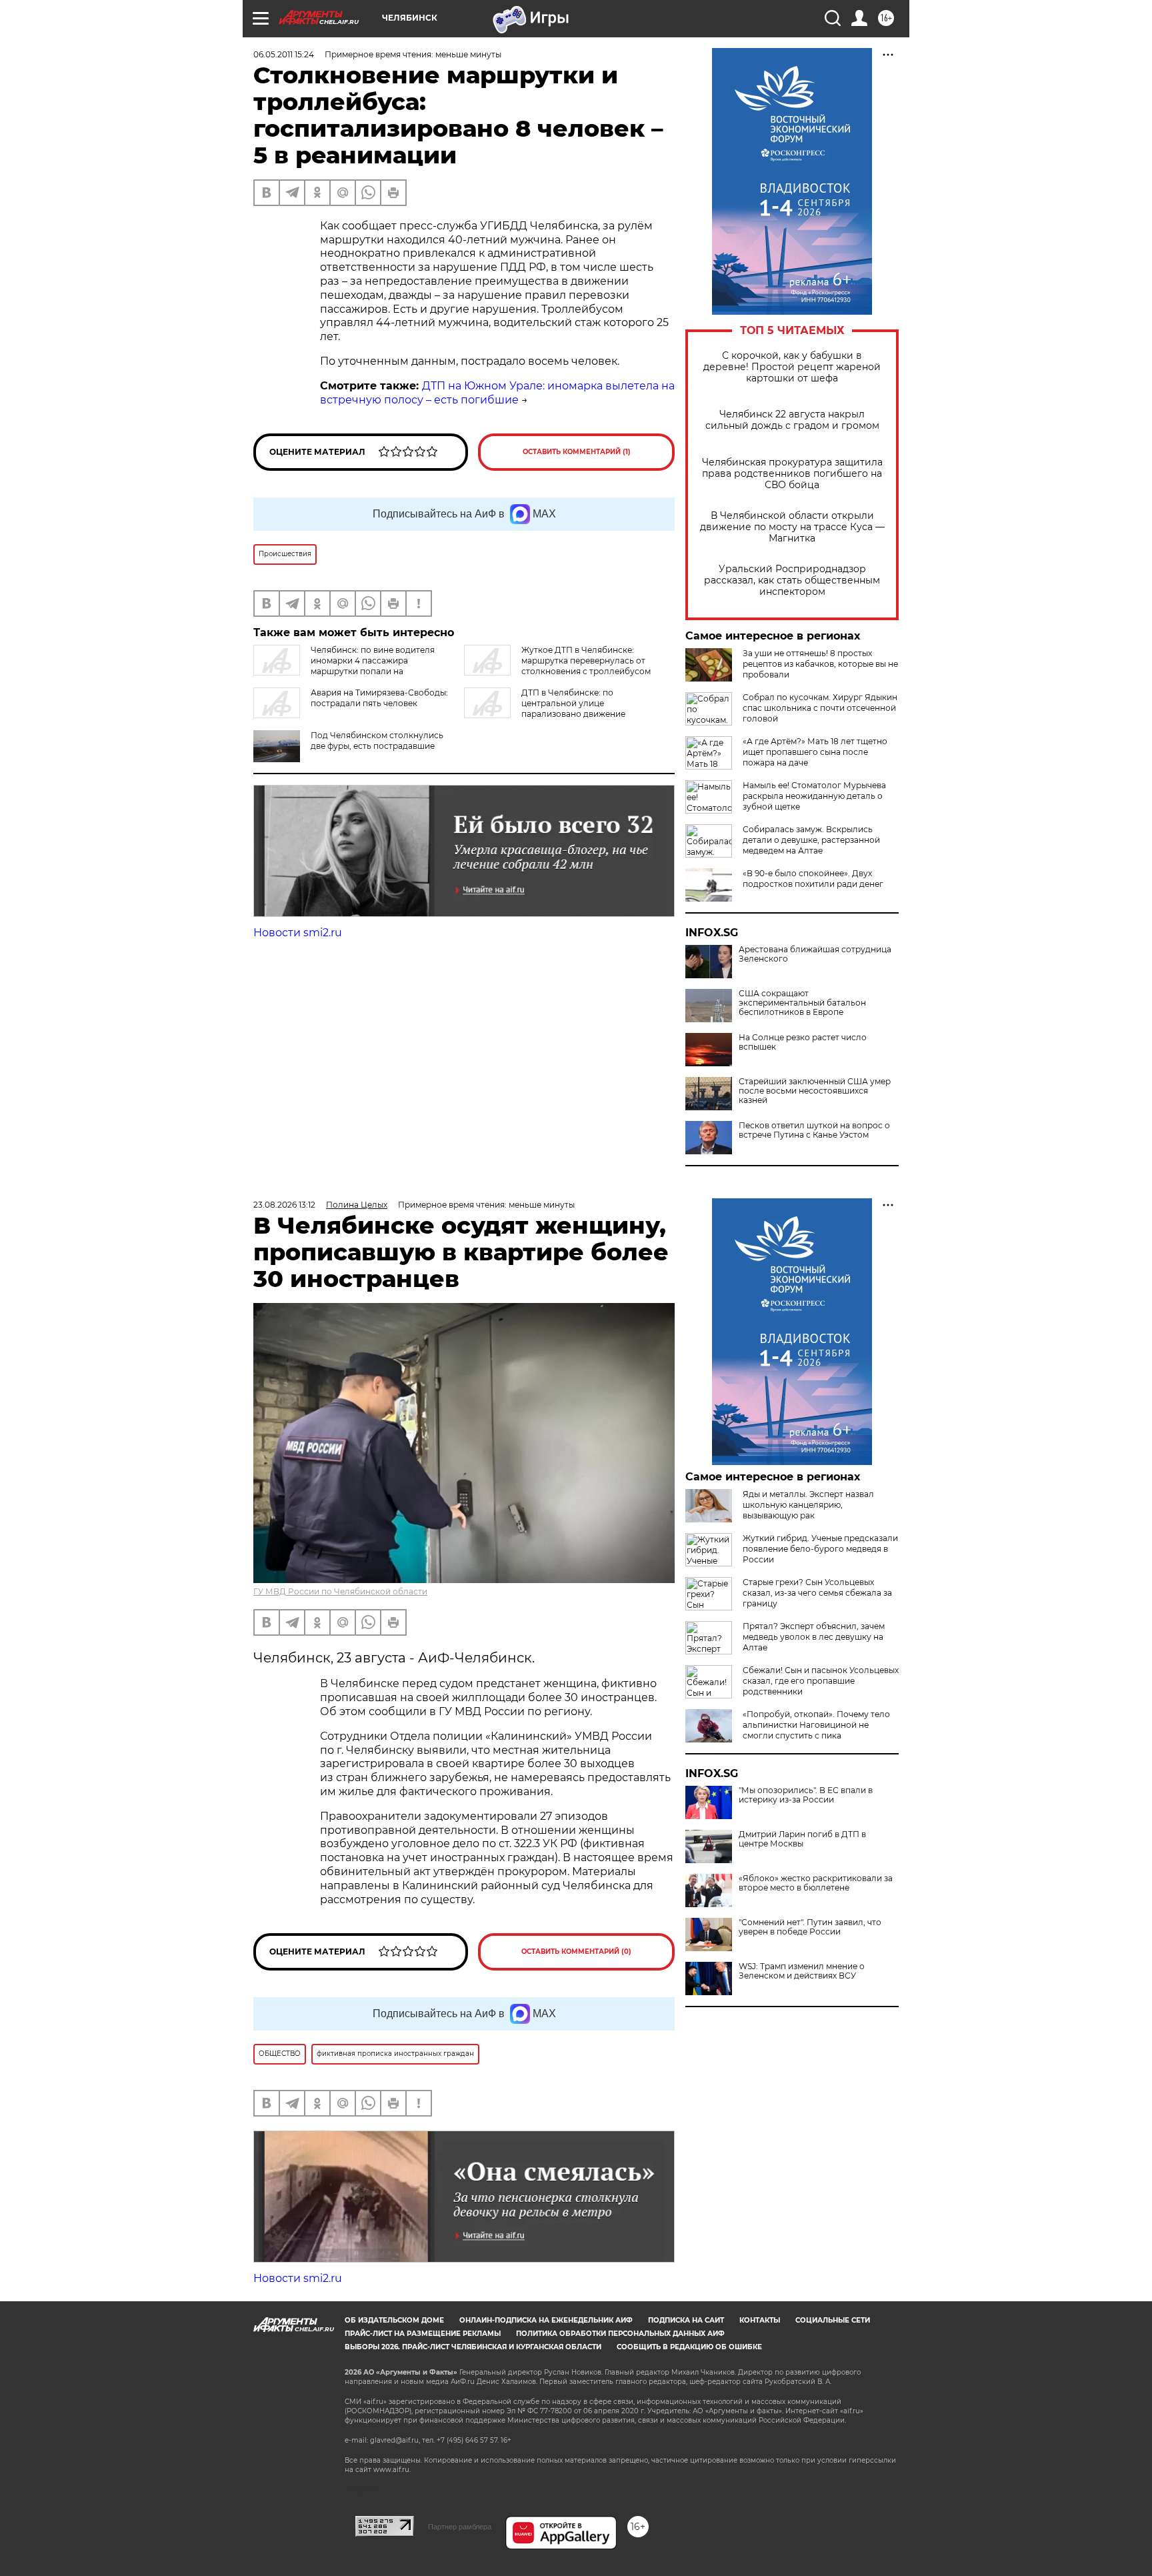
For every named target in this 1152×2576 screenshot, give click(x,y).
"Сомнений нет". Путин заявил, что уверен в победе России (810, 1927)
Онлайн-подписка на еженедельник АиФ (546, 2320)
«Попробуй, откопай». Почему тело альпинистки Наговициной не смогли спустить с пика (816, 1725)
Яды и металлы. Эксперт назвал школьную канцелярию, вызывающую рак (808, 1505)
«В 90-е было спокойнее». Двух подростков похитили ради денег (813, 879)
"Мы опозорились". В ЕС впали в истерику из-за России (806, 1795)
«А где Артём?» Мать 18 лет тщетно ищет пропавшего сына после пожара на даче (815, 752)
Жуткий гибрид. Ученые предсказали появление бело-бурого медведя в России (820, 1549)
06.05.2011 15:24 (284, 54)
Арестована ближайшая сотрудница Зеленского (815, 954)
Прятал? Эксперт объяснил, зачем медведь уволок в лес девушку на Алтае (814, 1637)
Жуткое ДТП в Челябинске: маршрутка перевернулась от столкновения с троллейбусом (586, 661)
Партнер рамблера (460, 2527)
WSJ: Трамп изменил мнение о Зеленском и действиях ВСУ (802, 1971)
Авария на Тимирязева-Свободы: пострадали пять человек (379, 698)
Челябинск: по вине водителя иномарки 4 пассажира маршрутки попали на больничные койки (344, 666)
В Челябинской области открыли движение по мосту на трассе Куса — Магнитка (792, 527)
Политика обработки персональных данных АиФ (620, 2334)
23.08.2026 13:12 (284, 1205)
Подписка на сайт (686, 2320)
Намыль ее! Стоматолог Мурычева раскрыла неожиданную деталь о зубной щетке (814, 796)
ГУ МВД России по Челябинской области (340, 1591)
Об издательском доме (394, 2320)
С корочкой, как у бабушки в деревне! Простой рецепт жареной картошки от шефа (792, 367)
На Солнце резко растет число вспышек (803, 1042)
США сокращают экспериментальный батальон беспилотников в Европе (802, 1003)
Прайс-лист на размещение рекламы (423, 2334)
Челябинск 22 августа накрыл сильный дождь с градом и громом (792, 420)
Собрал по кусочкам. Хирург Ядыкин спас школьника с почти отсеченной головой (820, 708)
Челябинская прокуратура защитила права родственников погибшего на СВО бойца (792, 474)
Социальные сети (833, 2320)
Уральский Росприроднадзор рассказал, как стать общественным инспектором (792, 580)
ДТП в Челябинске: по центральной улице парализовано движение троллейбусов (545, 709)
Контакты (760, 2320)
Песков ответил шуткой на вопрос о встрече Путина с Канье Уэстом (814, 1130)
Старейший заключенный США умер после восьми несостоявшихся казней (815, 1091)
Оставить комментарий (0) (576, 1952)
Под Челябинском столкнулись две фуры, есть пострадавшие (377, 741)
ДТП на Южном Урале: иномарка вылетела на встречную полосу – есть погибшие (497, 393)
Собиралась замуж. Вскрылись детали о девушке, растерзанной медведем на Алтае (811, 840)
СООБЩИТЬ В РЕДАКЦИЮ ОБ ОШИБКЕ (689, 2347)
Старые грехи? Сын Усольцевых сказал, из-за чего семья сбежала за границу (817, 1593)
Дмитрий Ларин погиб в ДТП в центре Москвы (802, 1839)
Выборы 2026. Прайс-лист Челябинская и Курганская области (473, 2347)
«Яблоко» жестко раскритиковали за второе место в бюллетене (816, 1883)
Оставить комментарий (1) (577, 452)
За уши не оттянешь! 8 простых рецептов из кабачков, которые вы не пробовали (820, 664)
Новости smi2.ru (298, 933)
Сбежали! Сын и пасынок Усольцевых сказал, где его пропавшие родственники (821, 1681)
